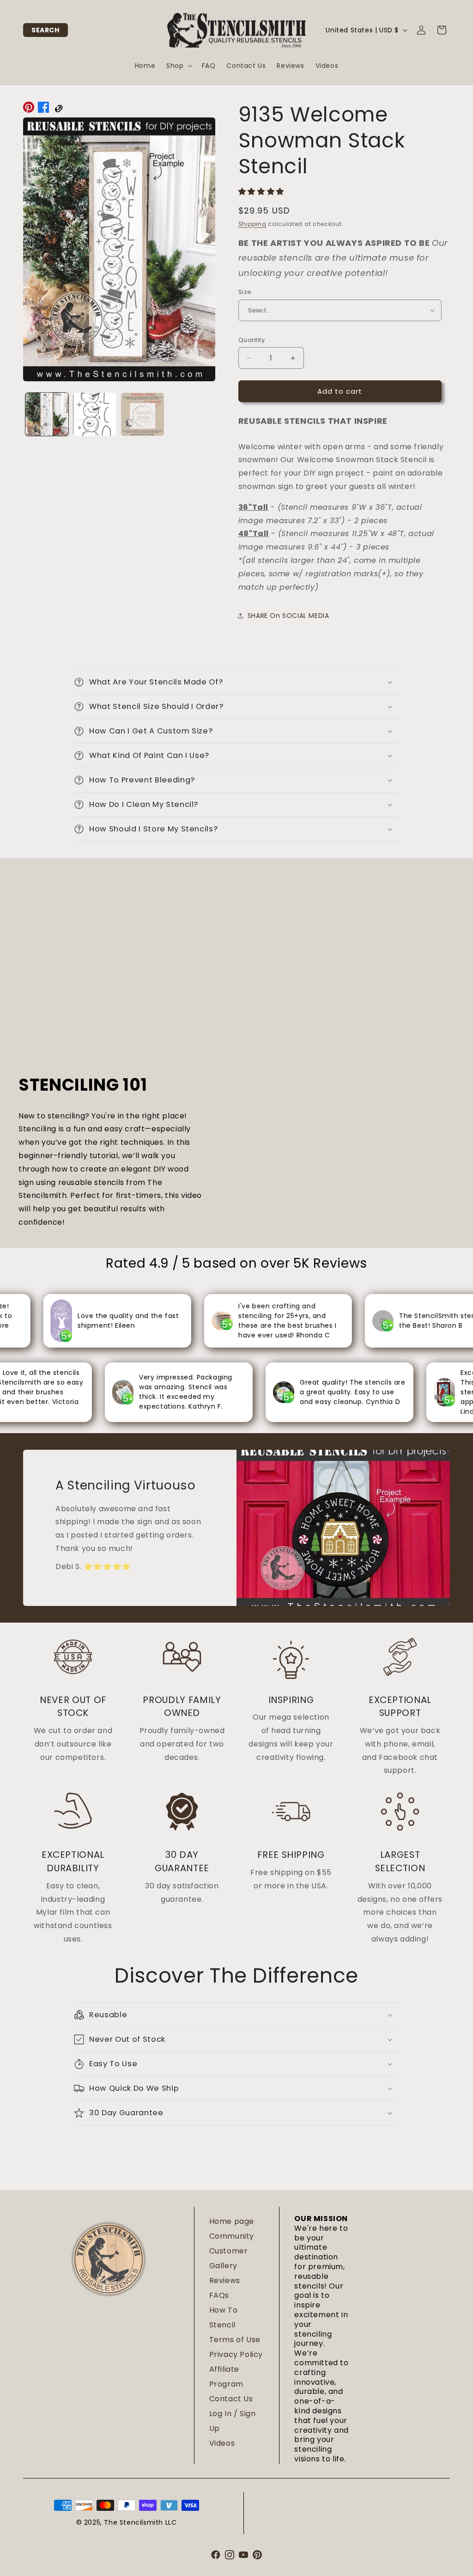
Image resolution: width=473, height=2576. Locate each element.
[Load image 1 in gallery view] (47, 414)
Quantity (252, 340)
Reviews (225, 2280)
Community (232, 2236)
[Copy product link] (58, 110)
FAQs (219, 2295)
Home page (232, 2221)
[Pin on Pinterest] (29, 110)
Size (245, 292)
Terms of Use (235, 2340)
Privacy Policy (236, 2354)
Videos (222, 2443)
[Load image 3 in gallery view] (143, 414)
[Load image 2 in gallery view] (94, 414)
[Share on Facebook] (43, 110)
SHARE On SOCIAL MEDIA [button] (288, 616)
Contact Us (231, 2399)
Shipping (252, 224)
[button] (45, 30)
